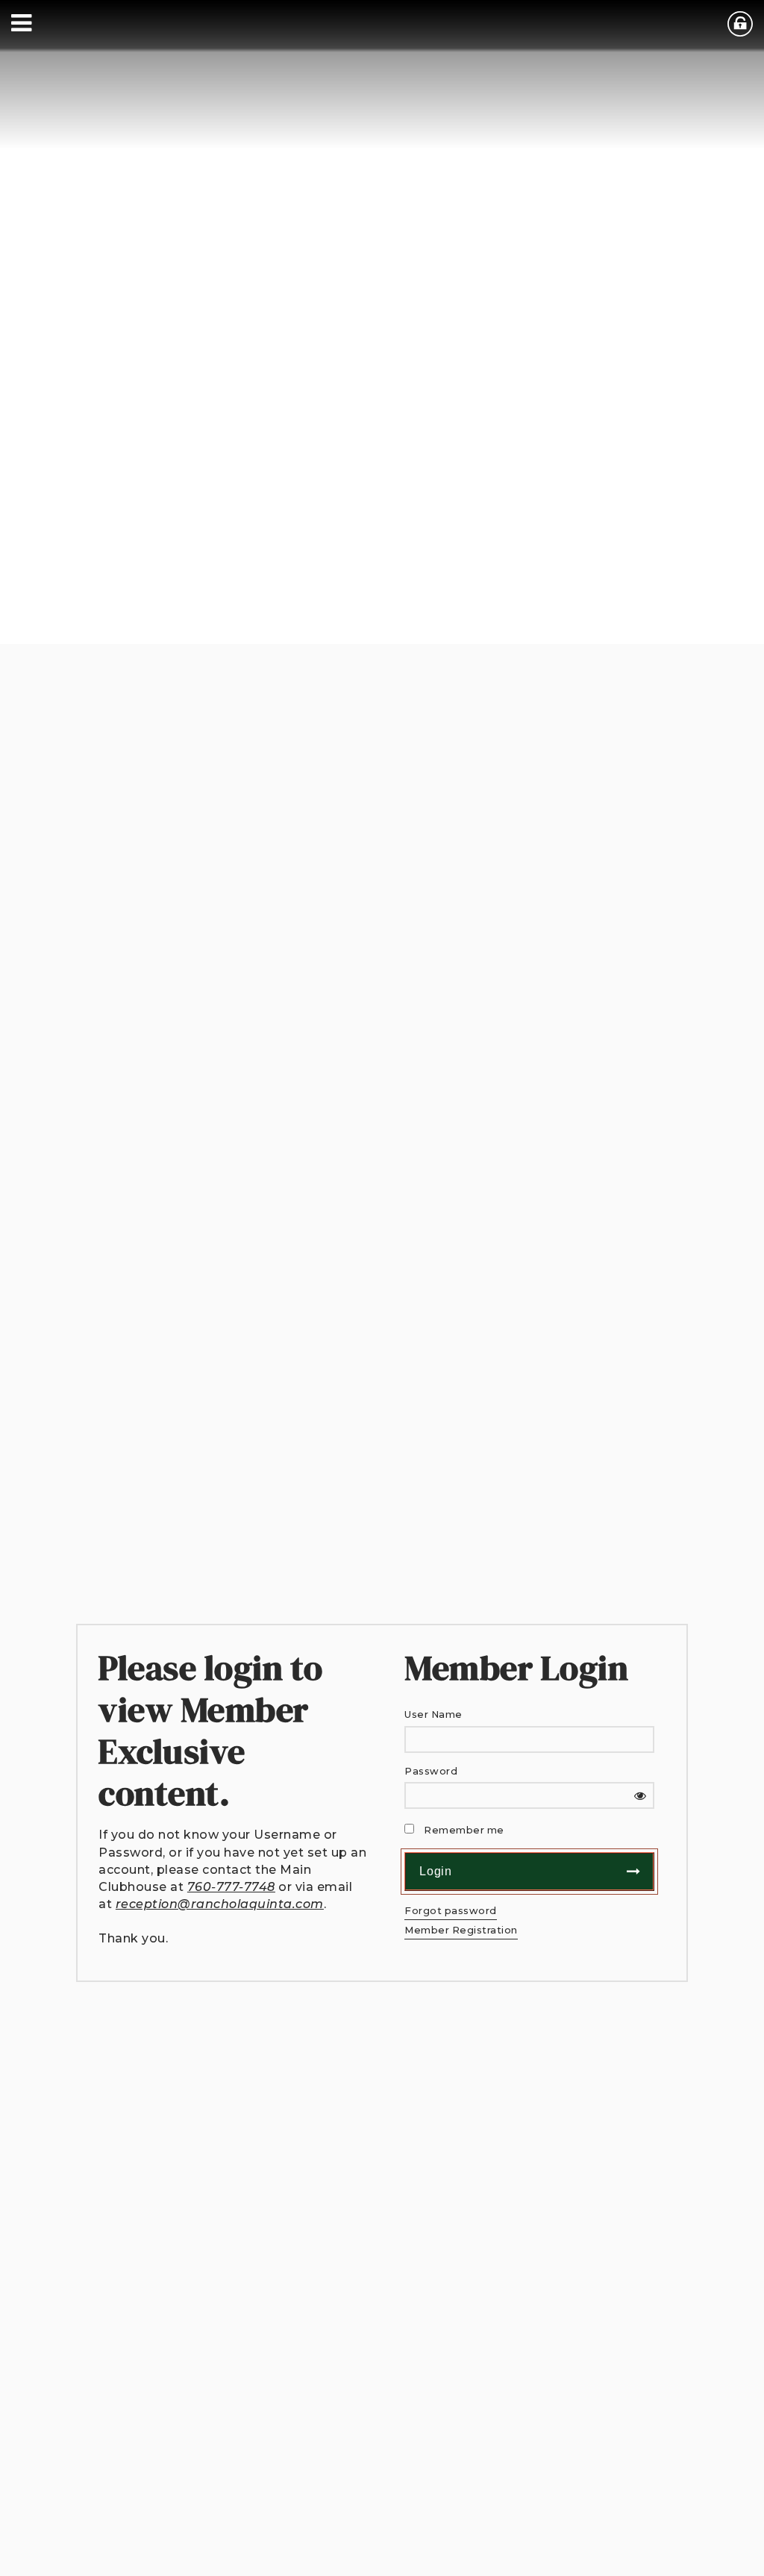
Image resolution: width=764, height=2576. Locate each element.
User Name (433, 1714)
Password (431, 1771)
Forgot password (451, 1911)
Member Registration (461, 1930)
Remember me (464, 1830)
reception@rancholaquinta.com (220, 1904)
